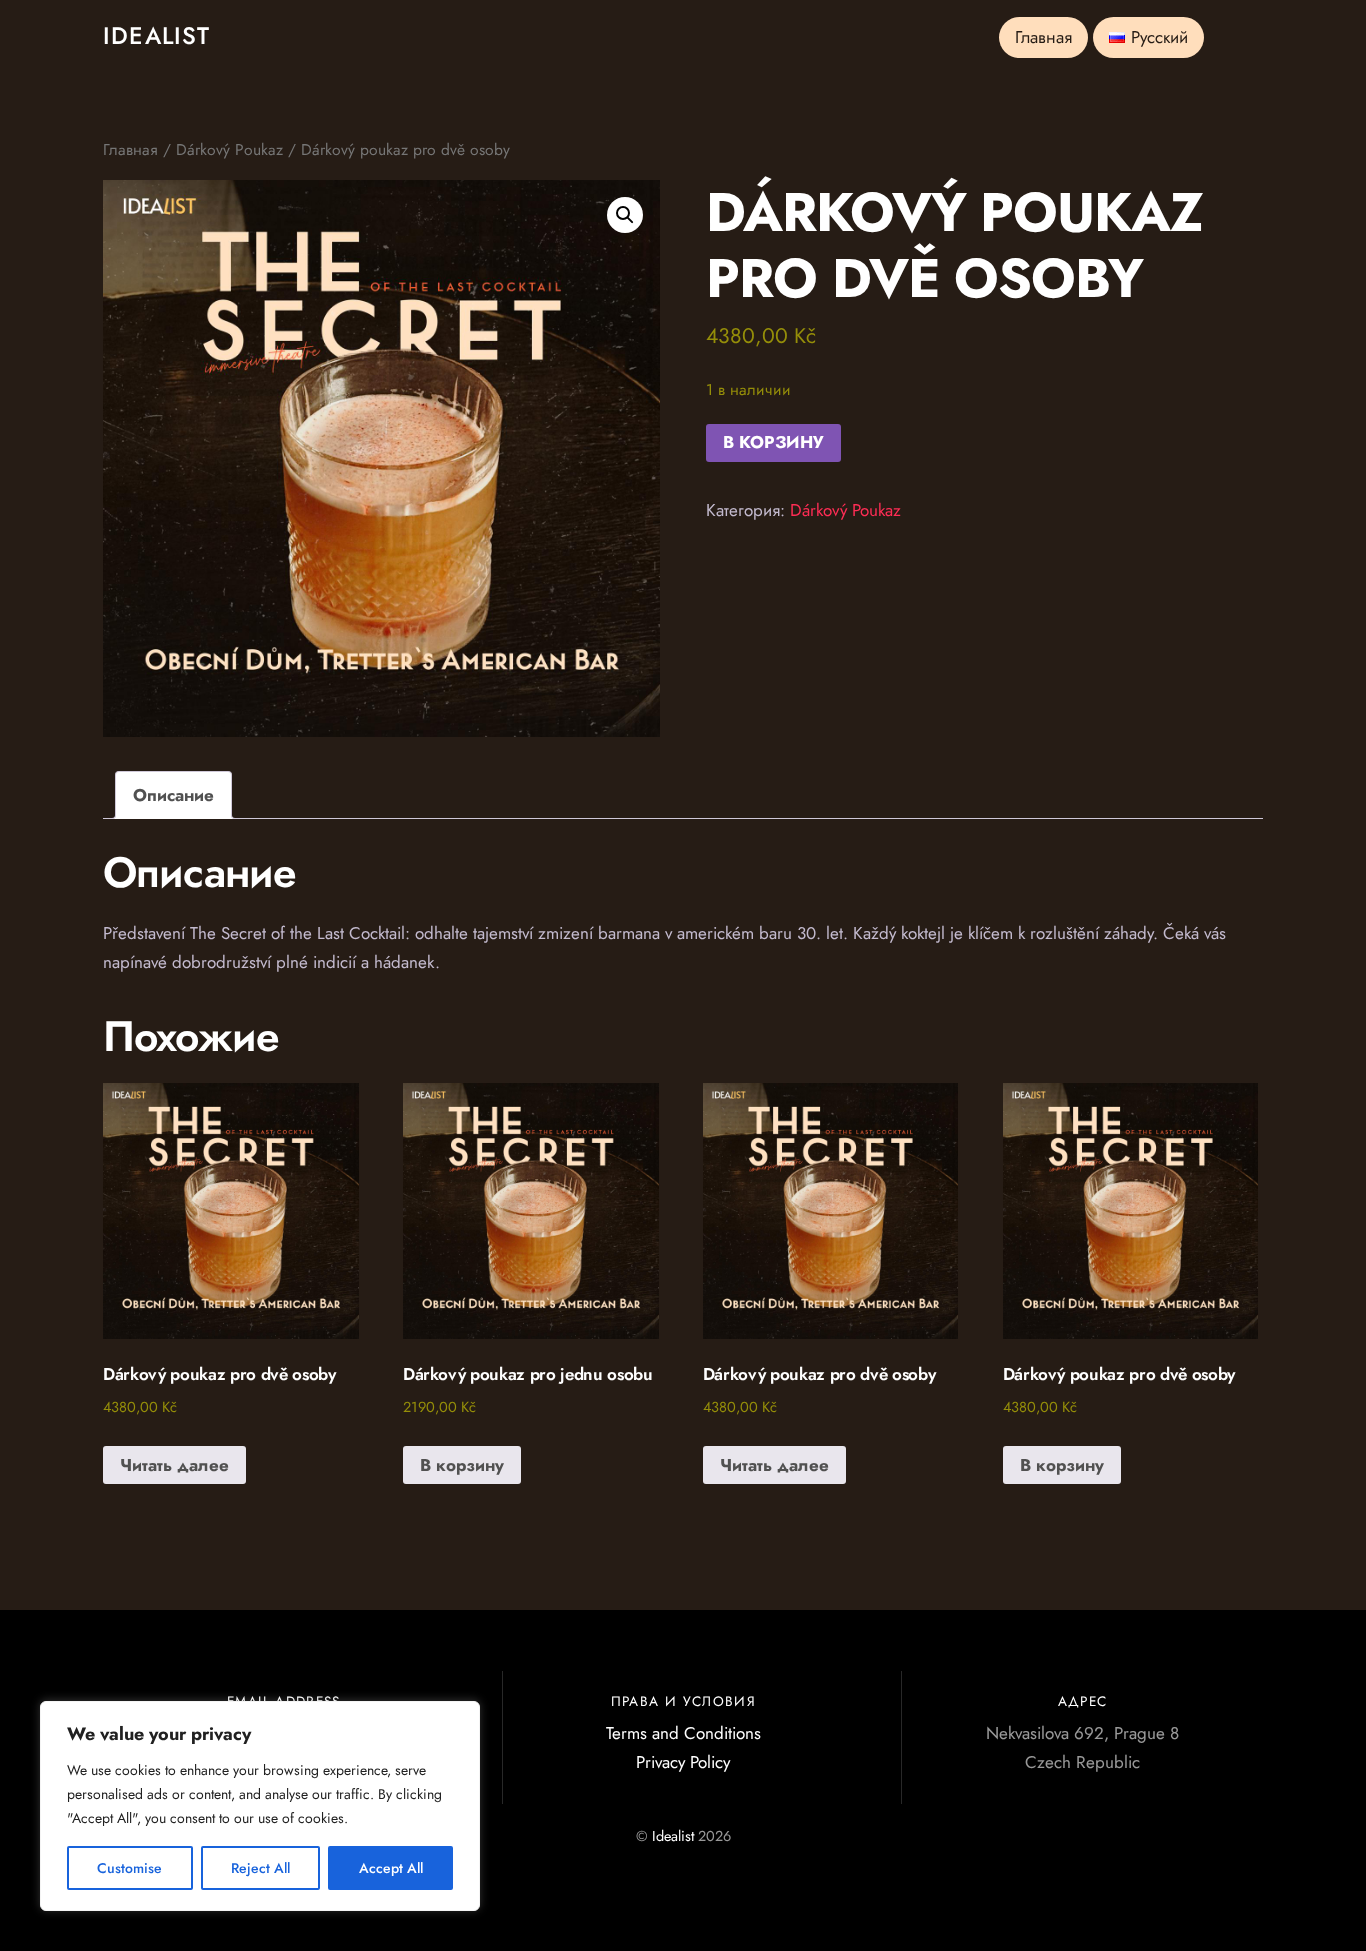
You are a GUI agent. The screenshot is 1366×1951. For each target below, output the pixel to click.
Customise (129, 1868)
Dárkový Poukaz (229, 149)
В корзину (773, 442)
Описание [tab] (173, 795)
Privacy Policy (683, 1762)
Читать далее (174, 1465)
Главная (1043, 37)
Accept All (391, 1868)
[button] (625, 215)
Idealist (673, 1836)
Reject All (260, 1868)
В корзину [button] (462, 1465)
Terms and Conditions (683, 1733)
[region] (260, 1806)
